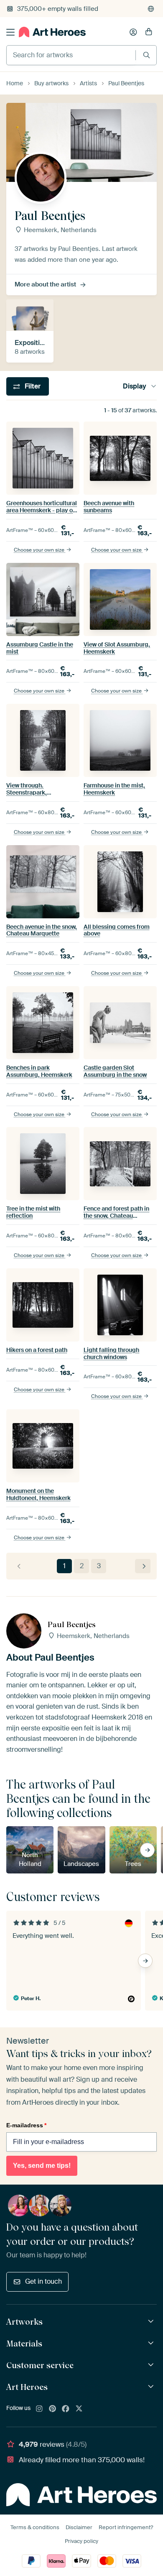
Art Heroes (27, 2387)
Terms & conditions (35, 2527)
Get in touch (43, 2281)
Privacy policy (81, 2541)
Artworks (24, 2322)
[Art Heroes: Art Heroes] (152, 2387)
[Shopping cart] (149, 32)
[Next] (143, 1566)
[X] (79, 2409)
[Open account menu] (133, 32)
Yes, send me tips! (42, 2166)
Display (135, 386)
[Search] (146, 55)
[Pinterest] (53, 2409)
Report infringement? (126, 2527)
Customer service (40, 2365)
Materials (24, 2343)
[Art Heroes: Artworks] (152, 2322)
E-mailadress (26, 2125)
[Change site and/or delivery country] (151, 9)
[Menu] (10, 32)
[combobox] (71, 55)
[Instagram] (39, 2409)
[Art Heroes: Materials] (152, 2343)
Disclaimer (79, 2527)
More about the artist (45, 284)
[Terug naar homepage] (52, 32)
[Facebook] (66, 2409)
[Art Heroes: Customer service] (152, 2365)
